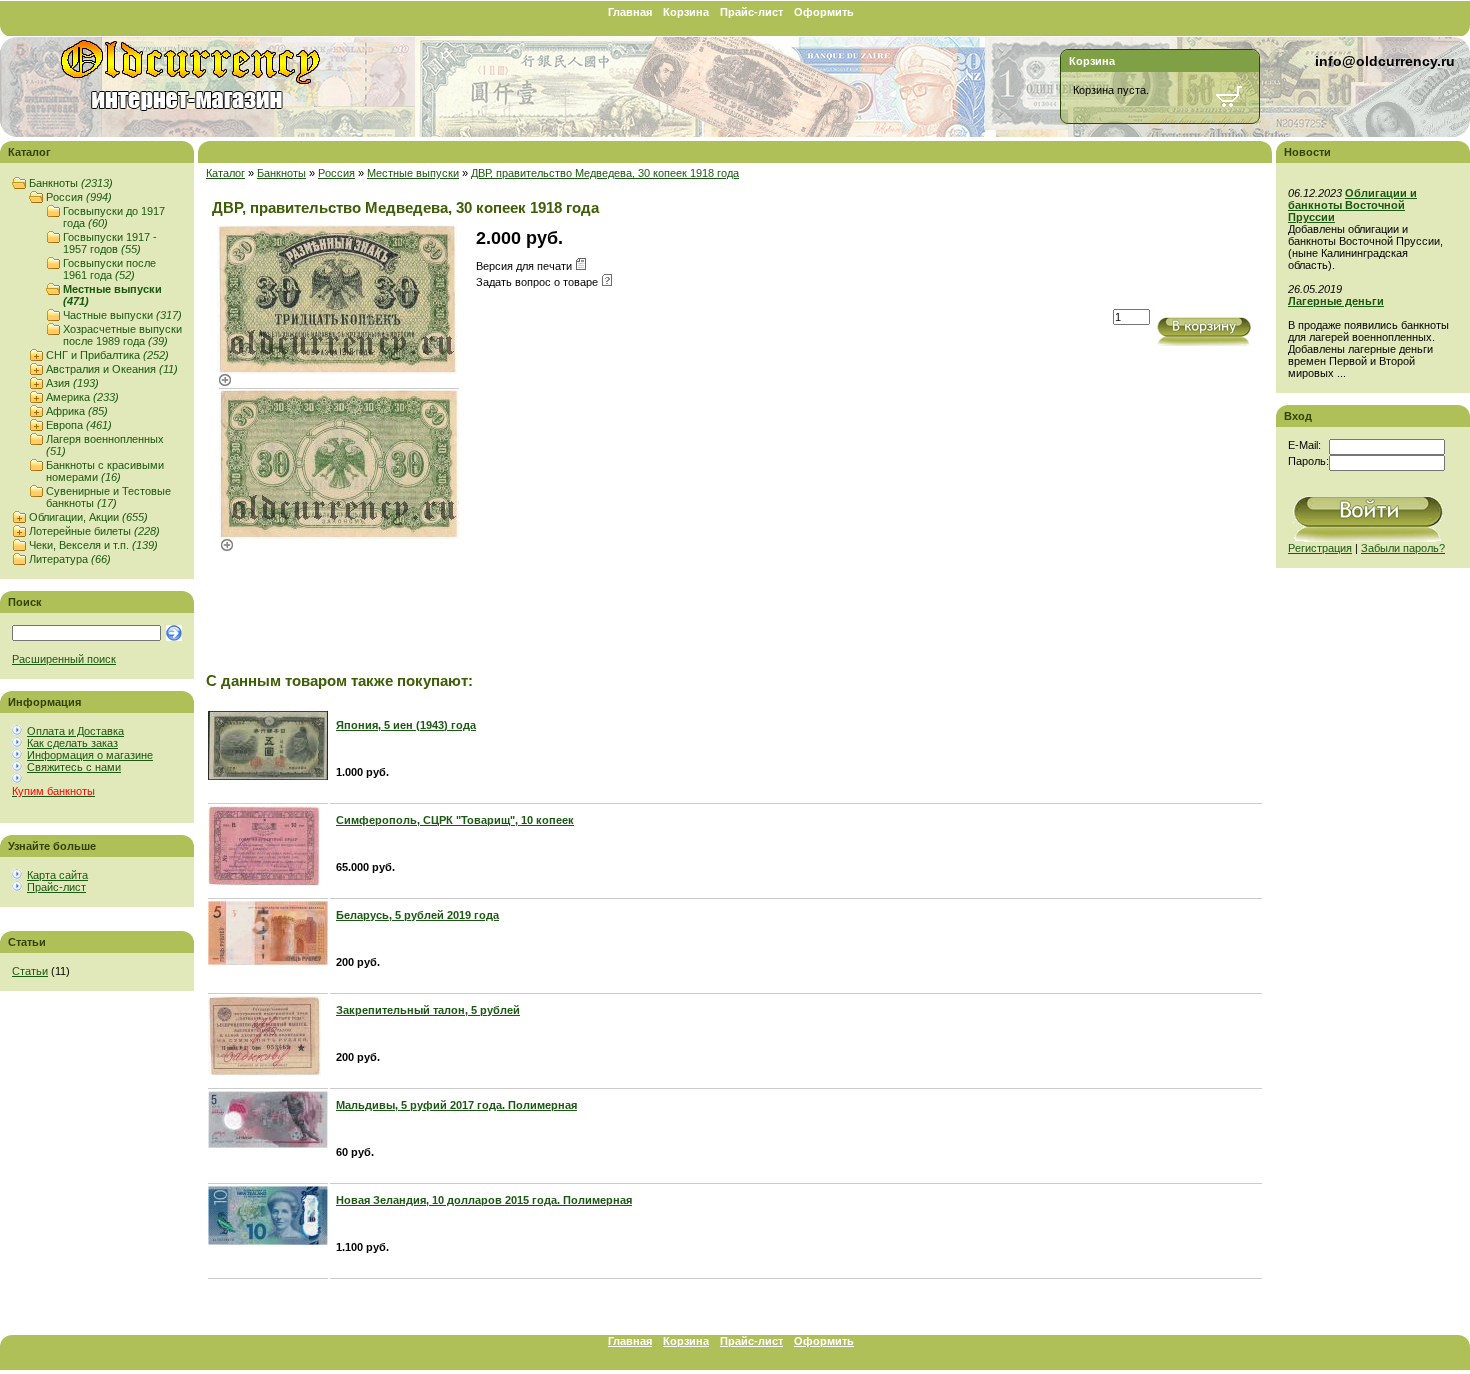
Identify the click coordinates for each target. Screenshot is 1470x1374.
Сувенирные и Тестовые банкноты (108, 497)
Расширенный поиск (64, 659)
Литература (70, 559)
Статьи (30, 971)
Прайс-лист (751, 12)
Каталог (225, 173)
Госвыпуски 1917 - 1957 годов (110, 243)
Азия (72, 383)
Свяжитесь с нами (74, 767)
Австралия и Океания (112, 369)
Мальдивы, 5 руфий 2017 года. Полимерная (456, 1105)
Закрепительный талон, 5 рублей (428, 1010)
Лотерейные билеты (94, 531)
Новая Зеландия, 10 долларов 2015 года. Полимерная (484, 1200)
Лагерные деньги (1336, 301)
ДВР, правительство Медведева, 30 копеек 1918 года (605, 173)
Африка (77, 411)
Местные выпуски (413, 173)
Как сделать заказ (72, 743)
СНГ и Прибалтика (107, 355)
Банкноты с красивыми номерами (105, 471)
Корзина (686, 12)
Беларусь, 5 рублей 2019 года (417, 915)
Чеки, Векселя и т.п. (93, 545)
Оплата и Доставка (75, 731)
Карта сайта (57, 875)
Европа (79, 425)
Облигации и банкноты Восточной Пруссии (1352, 205)
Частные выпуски (122, 315)
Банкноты (71, 183)
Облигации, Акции (88, 517)
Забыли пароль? (1403, 548)
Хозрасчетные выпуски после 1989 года (122, 335)
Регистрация (1320, 548)
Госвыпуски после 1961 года (109, 269)
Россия (79, 197)
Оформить (824, 12)
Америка (82, 397)
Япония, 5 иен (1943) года (406, 725)
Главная (630, 12)
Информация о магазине (90, 755)
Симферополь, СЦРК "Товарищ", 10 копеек (455, 820)
